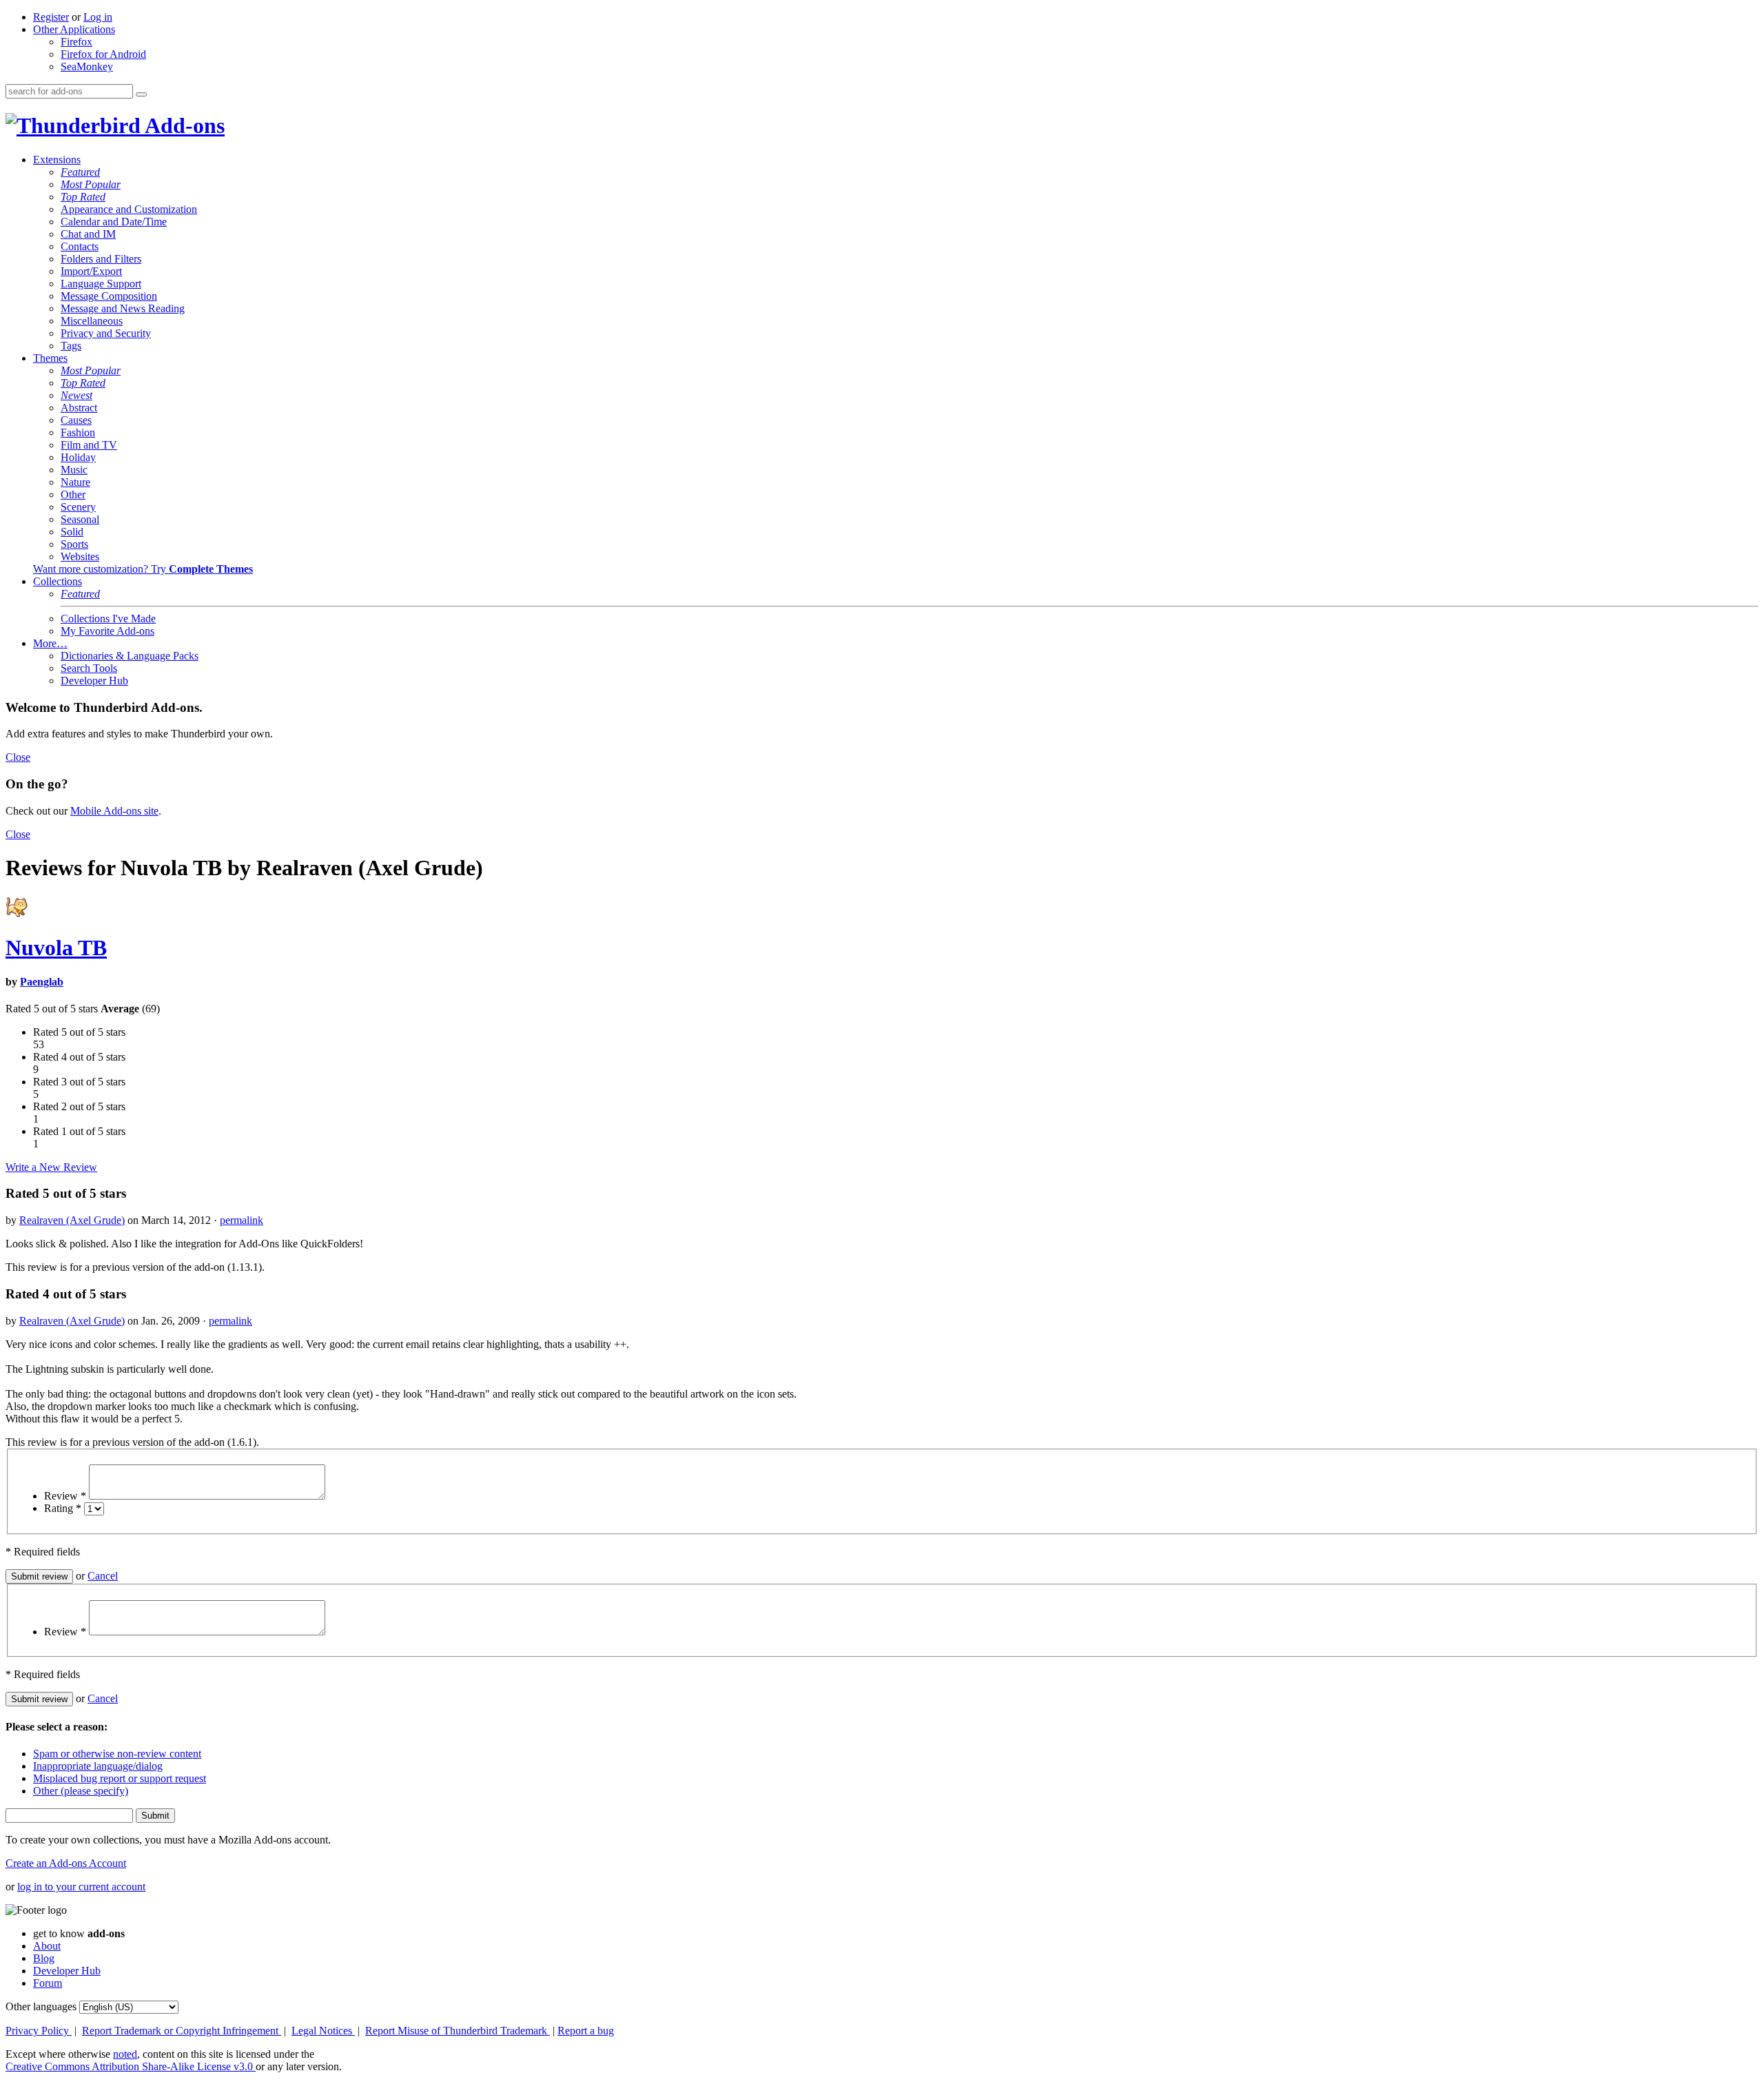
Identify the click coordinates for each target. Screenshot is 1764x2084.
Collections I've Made (108, 619)
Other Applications (74, 29)
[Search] (141, 94)
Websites (80, 556)
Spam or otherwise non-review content (117, 1754)
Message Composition (109, 296)
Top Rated (83, 197)
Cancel (103, 1576)
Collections (58, 581)
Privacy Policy (39, 2031)
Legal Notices (323, 2031)
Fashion (78, 432)
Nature (75, 482)
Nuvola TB (56, 948)
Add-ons (183, 125)
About (47, 1946)
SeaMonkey (87, 67)
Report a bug (586, 2031)
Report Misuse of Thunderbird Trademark (458, 2031)
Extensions (57, 160)
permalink (242, 1220)
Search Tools (89, 668)
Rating (63, 1508)
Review (65, 1496)
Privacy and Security (106, 333)
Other (73, 494)
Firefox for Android (103, 54)
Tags (71, 346)
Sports (74, 544)
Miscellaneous (92, 321)
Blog (44, 1958)
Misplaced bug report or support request (120, 1778)
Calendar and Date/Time (114, 222)
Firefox (76, 42)
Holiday (78, 457)
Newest (76, 395)
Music (74, 470)
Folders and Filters (101, 259)
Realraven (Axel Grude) (72, 1220)
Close (18, 757)
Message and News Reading (123, 308)
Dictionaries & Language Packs (130, 656)
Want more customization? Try (143, 569)
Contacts (80, 246)
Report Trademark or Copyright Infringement (182, 2031)
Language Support (101, 284)
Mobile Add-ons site (114, 811)
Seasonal (80, 519)
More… (50, 643)
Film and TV (89, 445)
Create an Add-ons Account (66, 1863)
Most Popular (91, 184)
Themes (50, 358)
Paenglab (42, 982)
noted (125, 2054)
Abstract (79, 408)
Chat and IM (88, 234)
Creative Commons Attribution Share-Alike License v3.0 (131, 2066)
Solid (72, 532)
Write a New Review (51, 1167)
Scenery (78, 507)
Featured (80, 172)
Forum (48, 1983)
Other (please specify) (81, 1791)
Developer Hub (94, 681)
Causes (76, 420)
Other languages (41, 2006)
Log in (98, 17)
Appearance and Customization (129, 209)
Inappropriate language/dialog (98, 1766)
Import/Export (91, 271)
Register (51, 17)
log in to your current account (81, 1887)
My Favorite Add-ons (107, 631)
